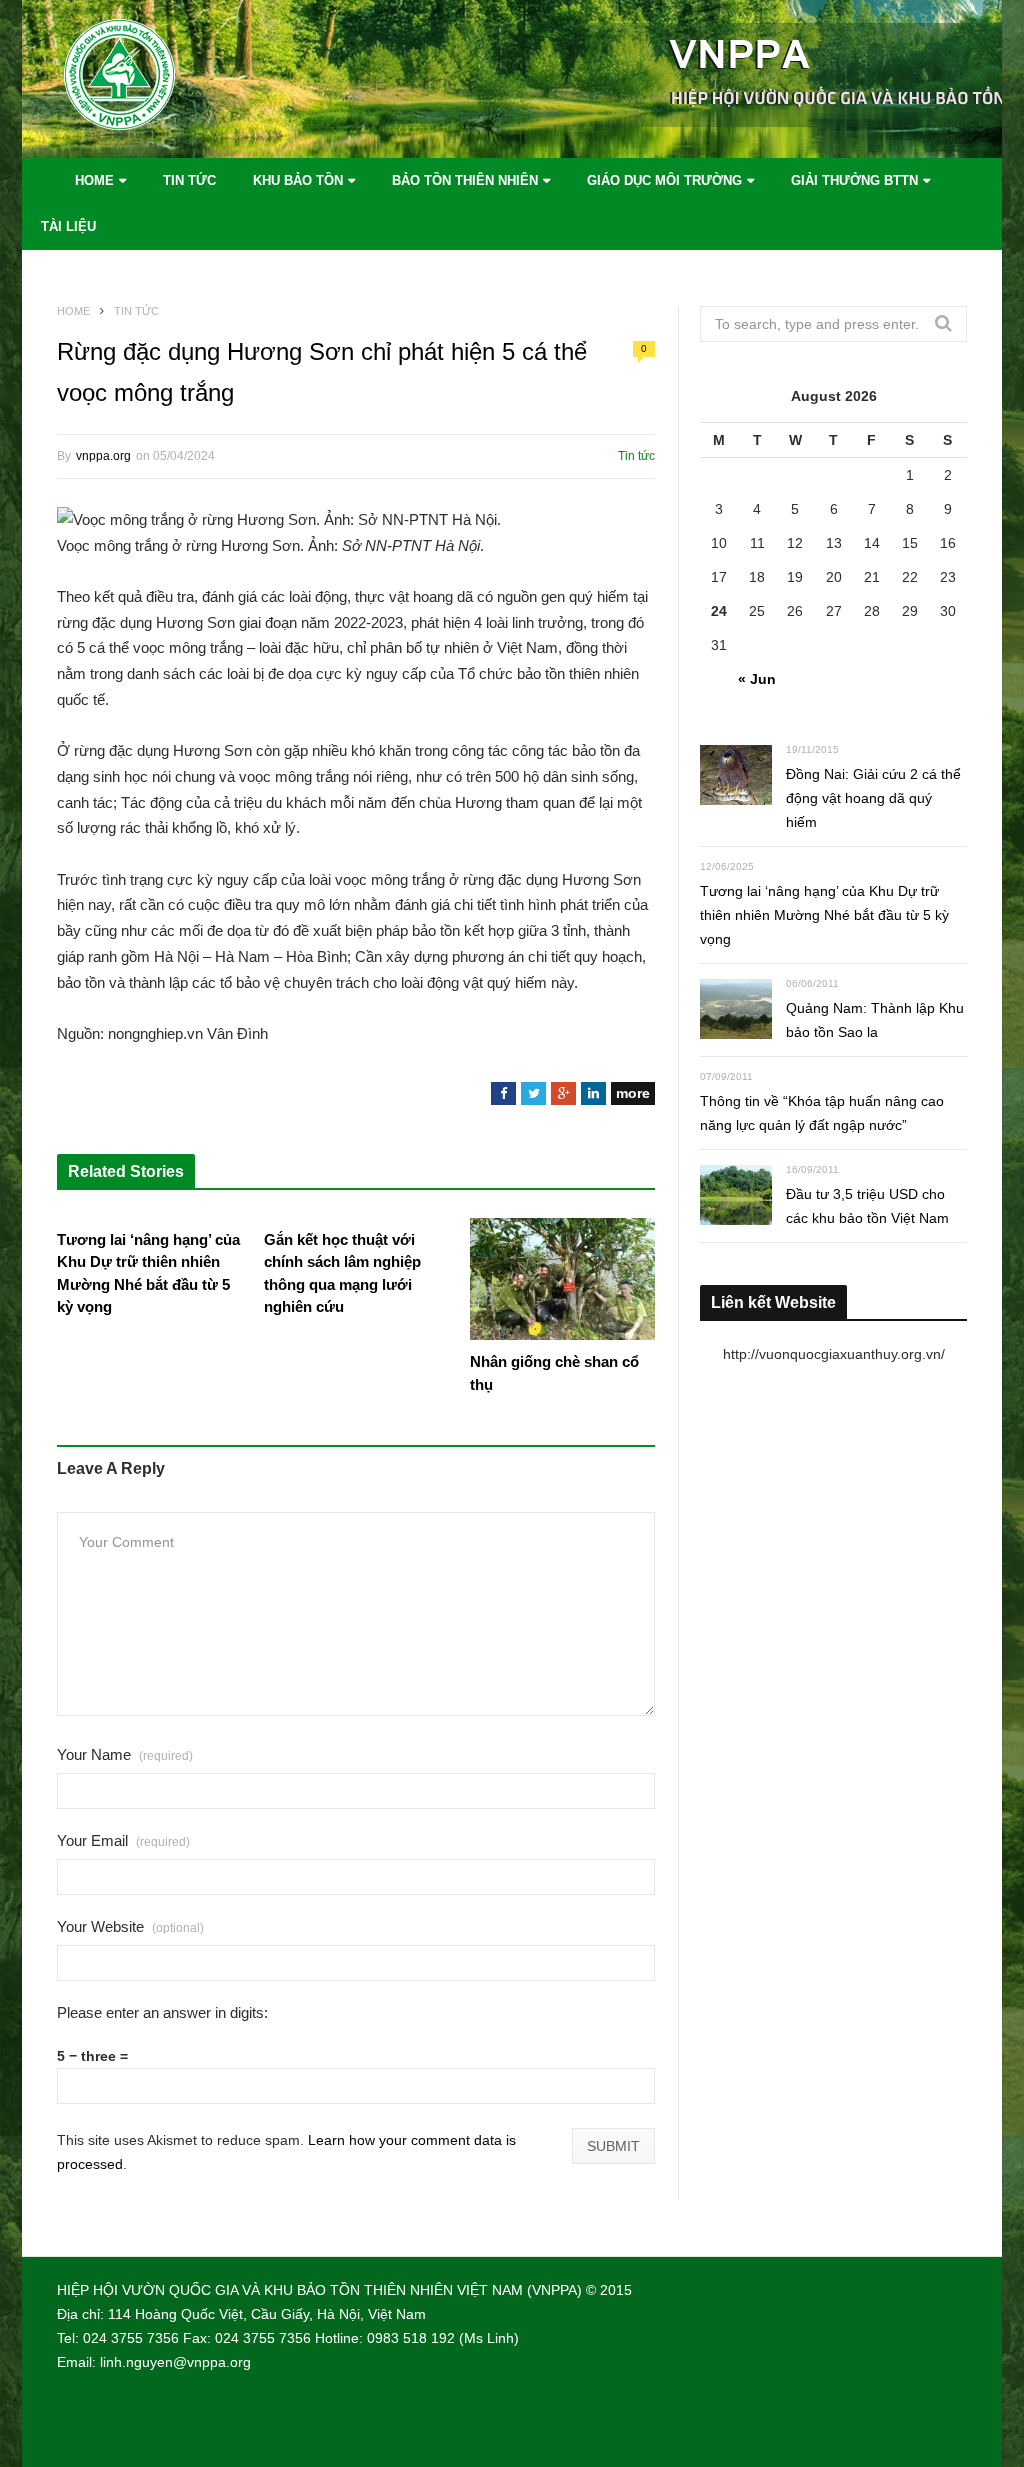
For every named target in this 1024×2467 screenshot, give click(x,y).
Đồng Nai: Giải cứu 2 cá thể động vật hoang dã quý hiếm (873, 798)
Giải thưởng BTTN (854, 180)
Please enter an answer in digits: (162, 2012)
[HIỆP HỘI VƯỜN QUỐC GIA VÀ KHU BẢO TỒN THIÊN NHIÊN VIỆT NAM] (157, 80)
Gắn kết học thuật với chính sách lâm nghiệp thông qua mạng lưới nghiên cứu (342, 1273)
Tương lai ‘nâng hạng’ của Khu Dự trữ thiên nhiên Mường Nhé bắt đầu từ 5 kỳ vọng (148, 1273)
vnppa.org (103, 456)
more (633, 1093)
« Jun (757, 679)
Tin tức (189, 180)
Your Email (123, 1840)
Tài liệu (68, 226)
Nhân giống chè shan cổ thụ (554, 1373)
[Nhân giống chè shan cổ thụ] (562, 1279)
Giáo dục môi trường (664, 180)
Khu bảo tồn (298, 180)
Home (94, 180)
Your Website (130, 1926)
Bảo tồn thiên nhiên (465, 180)
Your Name (125, 1754)
